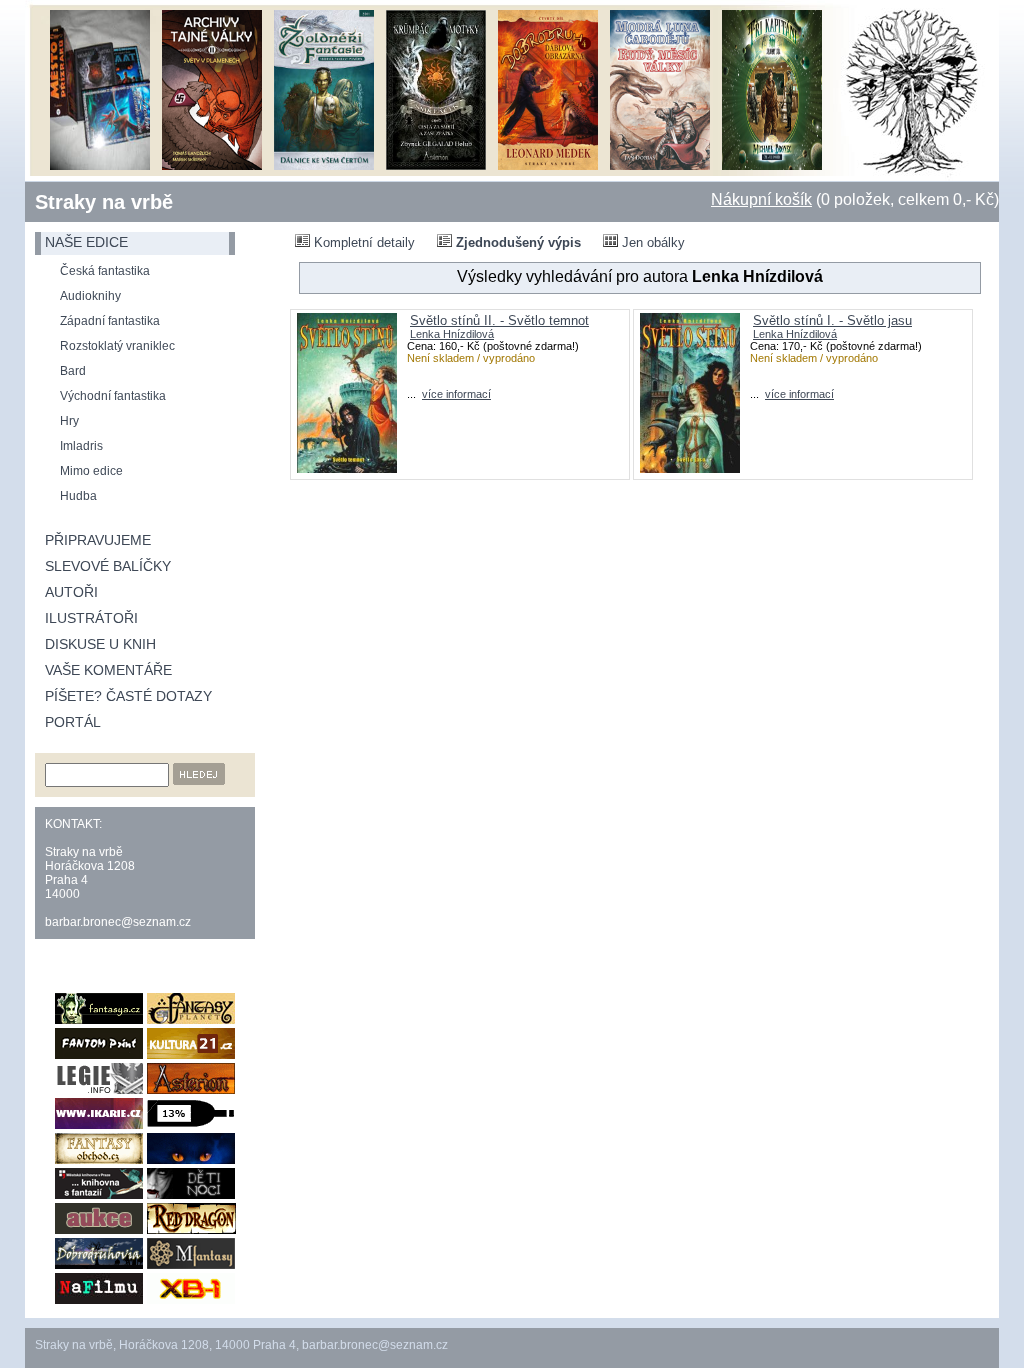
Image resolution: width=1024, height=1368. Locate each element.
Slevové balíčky (108, 566)
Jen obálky (651, 242)
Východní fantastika (113, 396)
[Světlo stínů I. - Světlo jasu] (690, 468)
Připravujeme (98, 540)
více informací (456, 394)
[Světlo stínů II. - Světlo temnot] (347, 468)
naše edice (86, 242)
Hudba (78, 496)
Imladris (81, 446)
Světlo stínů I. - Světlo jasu (832, 320)
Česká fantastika (105, 271)
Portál (73, 722)
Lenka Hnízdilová (452, 334)
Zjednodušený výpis (516, 242)
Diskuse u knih (100, 644)
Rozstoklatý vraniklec (117, 346)
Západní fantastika (110, 321)
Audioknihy (90, 296)
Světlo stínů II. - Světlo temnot (499, 320)
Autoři (71, 592)
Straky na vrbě (104, 202)
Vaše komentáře (108, 670)
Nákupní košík (761, 199)
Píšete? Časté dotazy (128, 696)
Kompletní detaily (362, 242)
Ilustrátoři (91, 618)
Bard (73, 371)
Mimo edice (91, 471)
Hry (69, 421)
